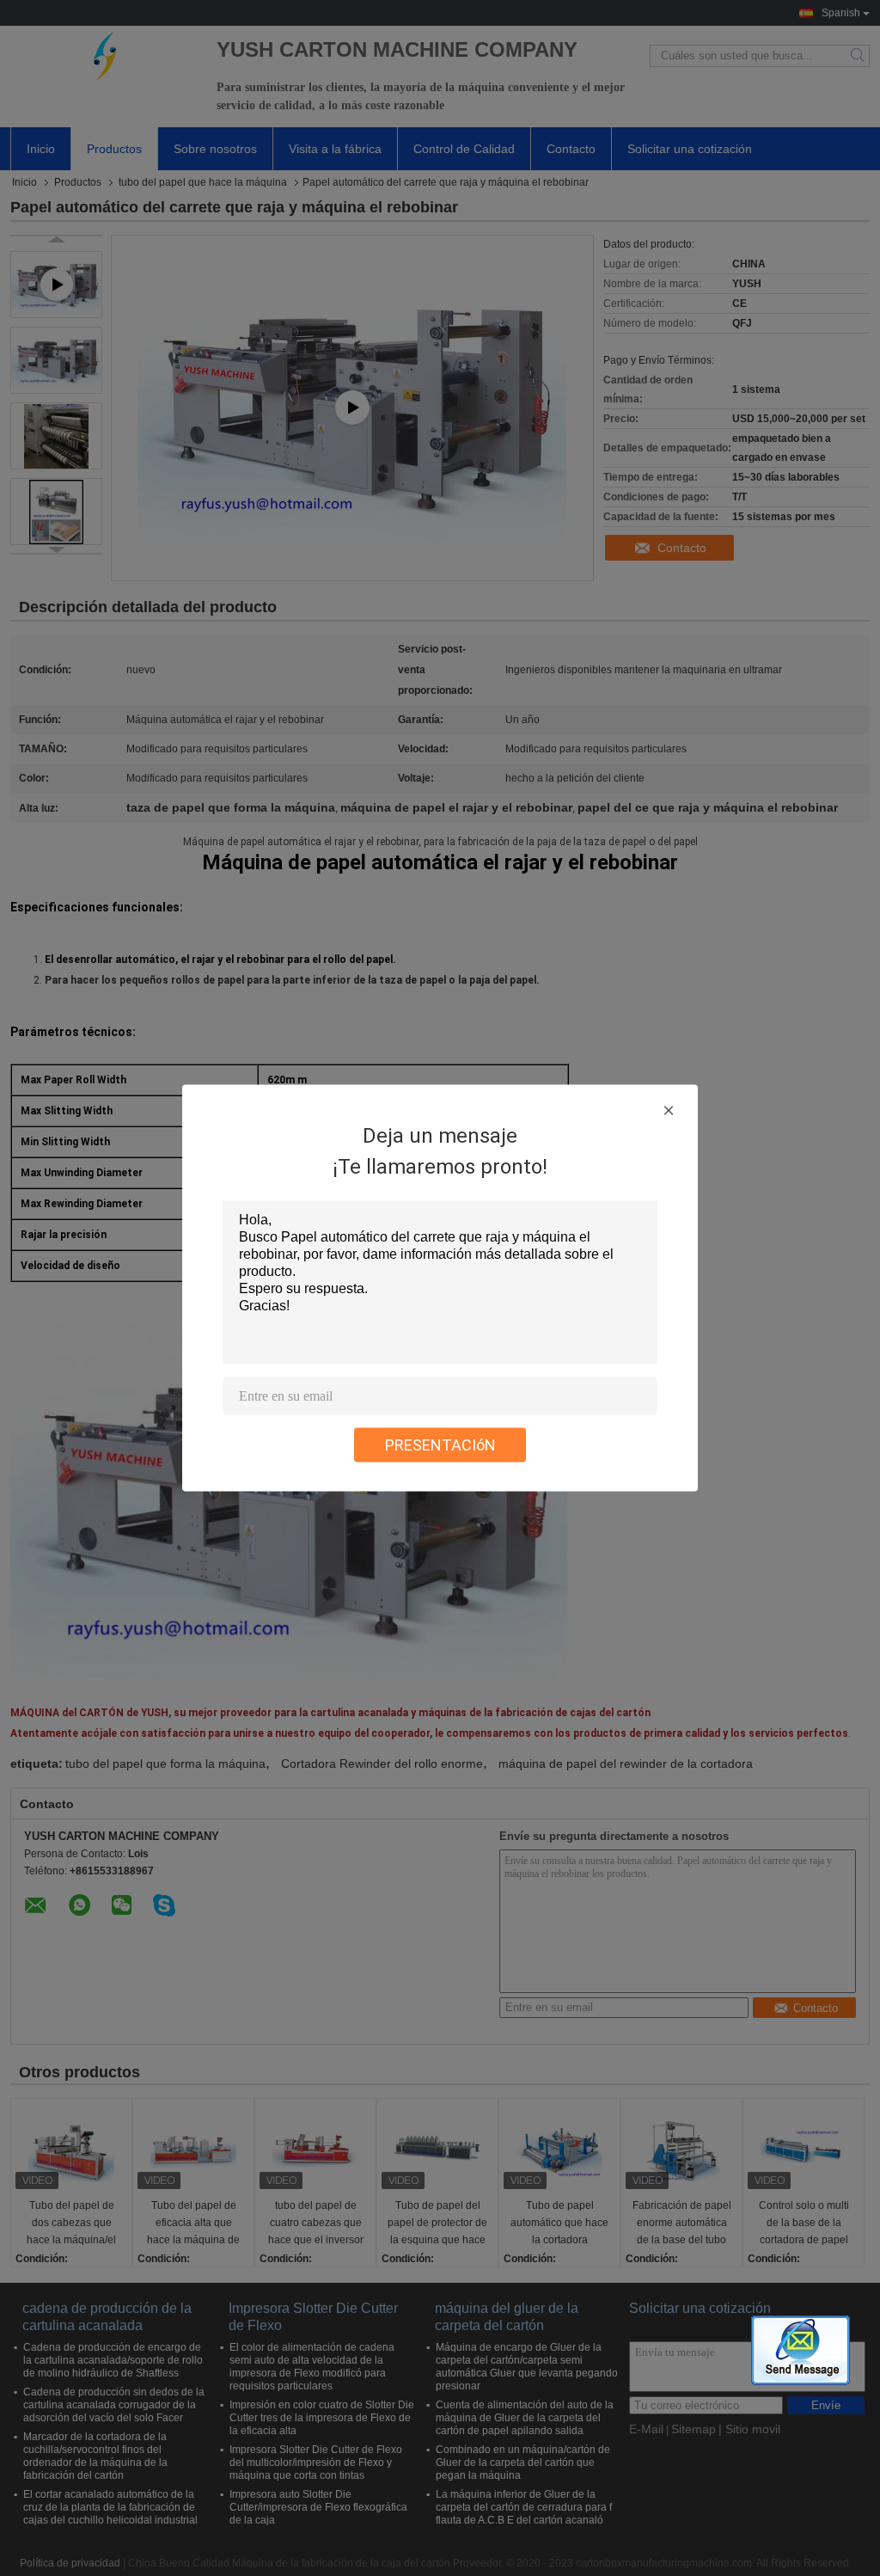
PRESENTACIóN (440, 1445)
